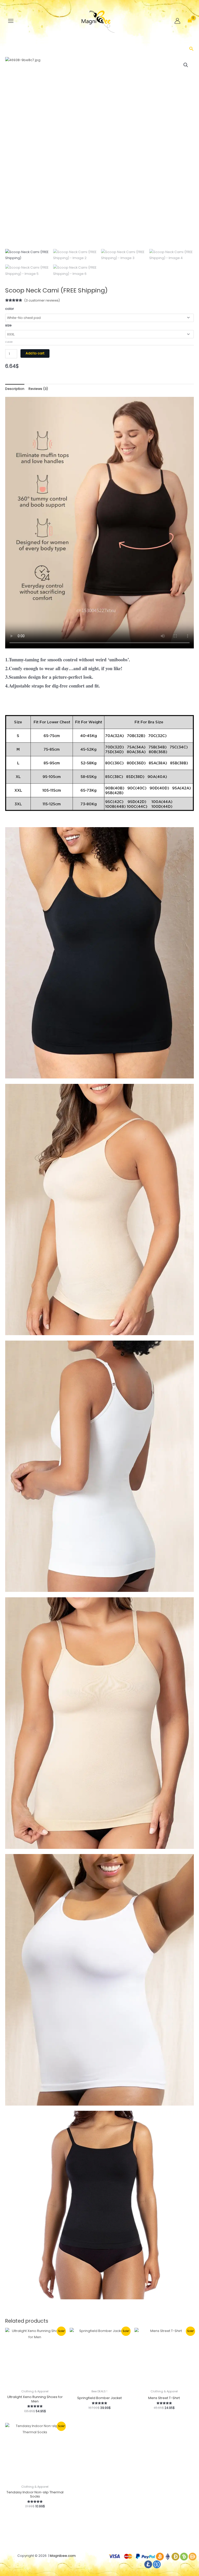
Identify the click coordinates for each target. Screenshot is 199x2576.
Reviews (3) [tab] (38, 389)
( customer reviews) (42, 300)
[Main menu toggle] (11, 21)
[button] (191, 49)
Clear (9, 342)
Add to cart (35, 353)
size (8, 325)
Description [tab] (15, 389)
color (10, 309)
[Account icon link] (177, 21)
